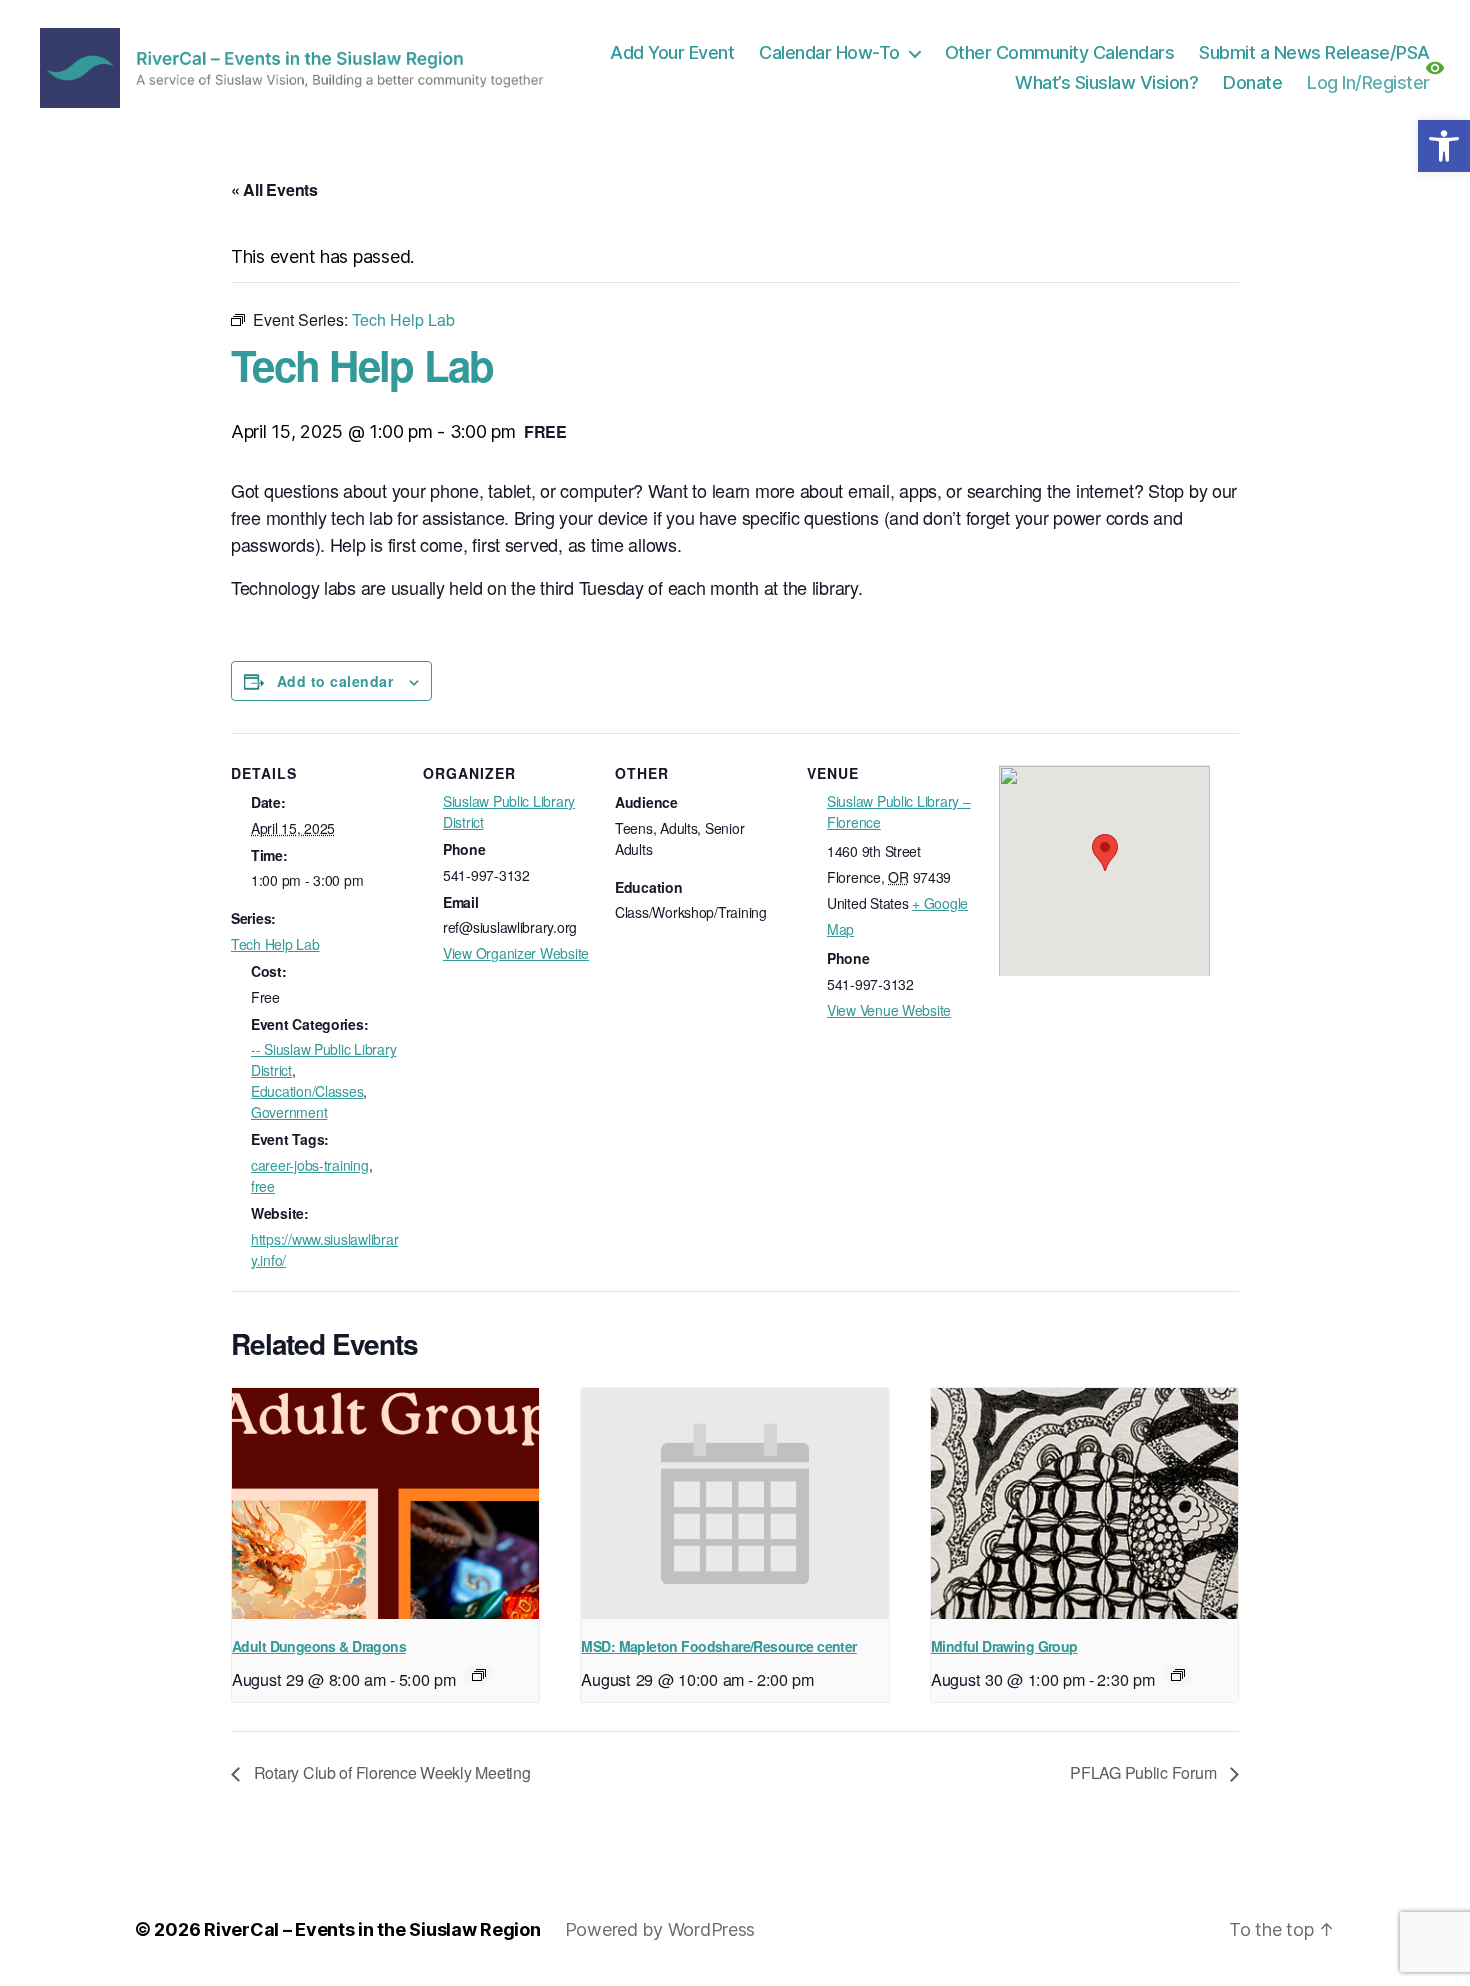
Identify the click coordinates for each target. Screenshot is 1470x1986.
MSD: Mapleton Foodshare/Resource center (718, 1646)
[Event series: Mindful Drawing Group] (1178, 1675)
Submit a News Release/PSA (1314, 52)
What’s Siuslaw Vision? (1106, 82)
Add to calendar (335, 681)
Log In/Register (1368, 82)
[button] (1444, 146)
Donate (1252, 82)
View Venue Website (889, 1010)
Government (289, 1112)
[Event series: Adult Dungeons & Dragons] (479, 1675)
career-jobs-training (310, 1165)
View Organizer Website (516, 953)
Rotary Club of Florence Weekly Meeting (390, 1772)
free (263, 1186)
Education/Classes (307, 1091)
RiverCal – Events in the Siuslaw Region (372, 1929)
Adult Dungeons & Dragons (319, 1646)
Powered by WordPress (660, 1929)
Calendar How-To (829, 52)
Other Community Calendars (1060, 52)
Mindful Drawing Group (1004, 1646)
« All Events (274, 189)
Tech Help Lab (275, 944)
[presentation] (385, 1503)
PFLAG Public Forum (1145, 1772)
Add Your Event (672, 52)
